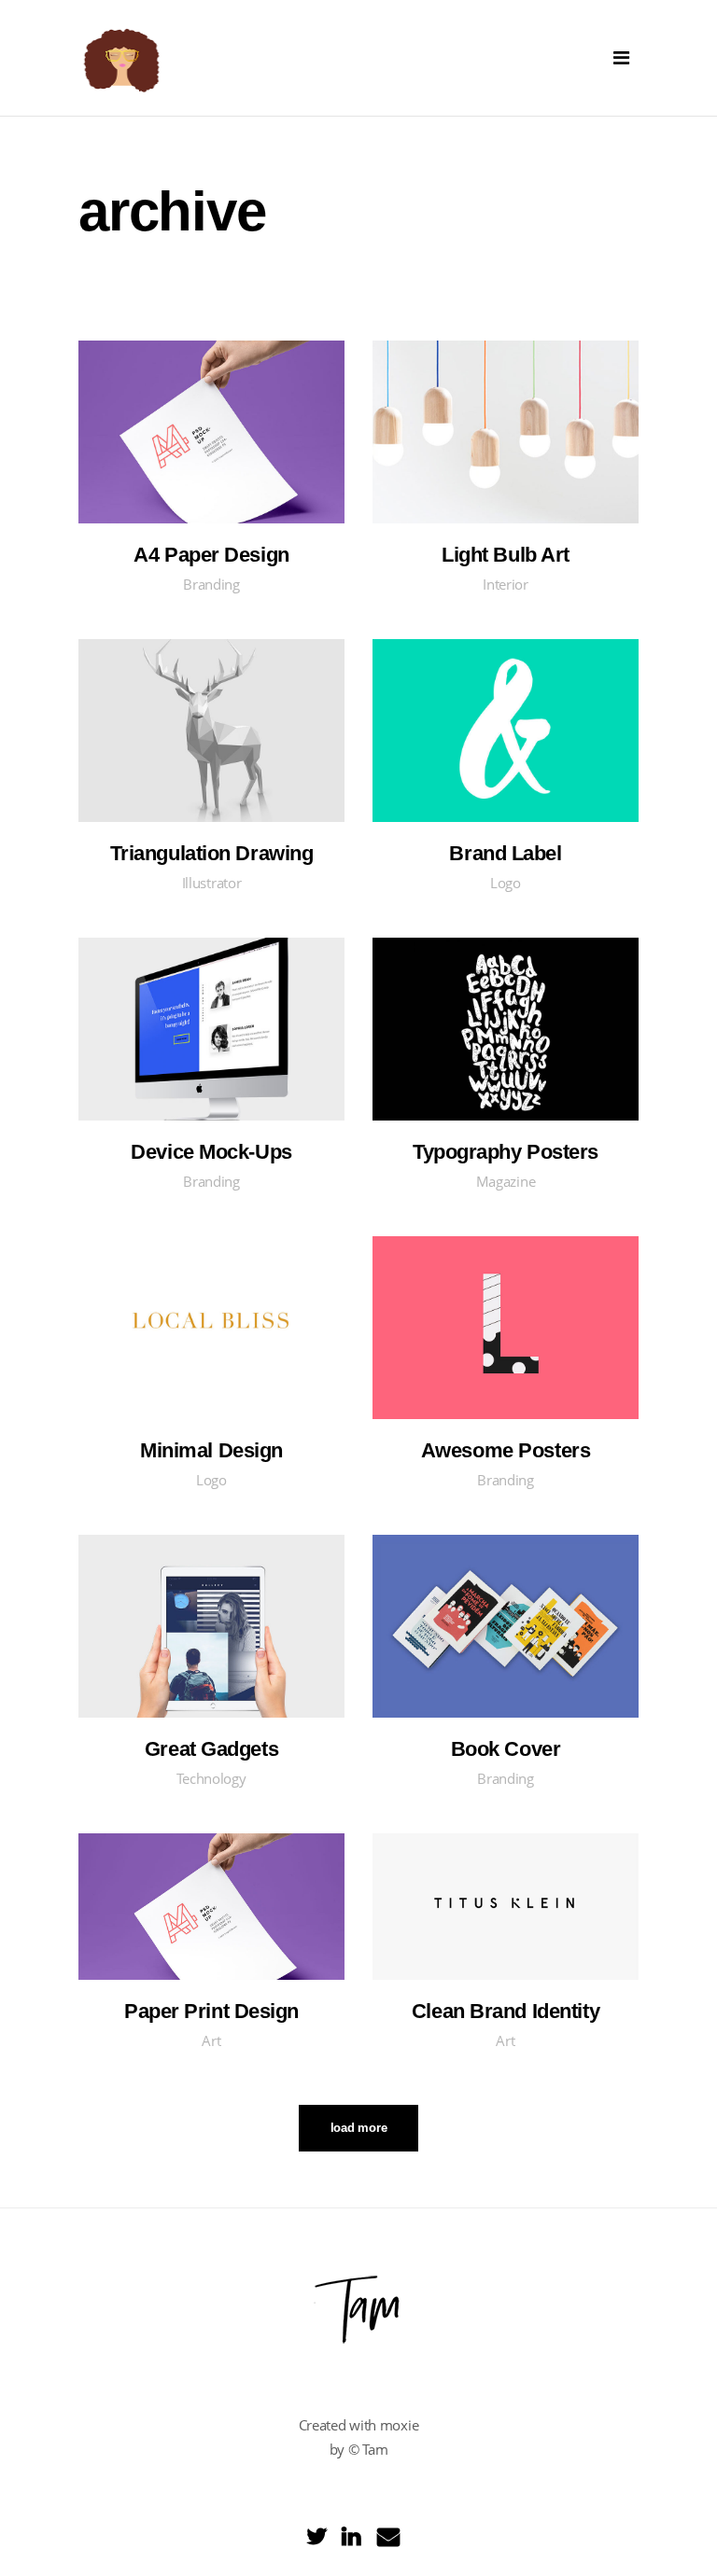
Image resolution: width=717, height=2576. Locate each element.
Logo (506, 883)
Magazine (506, 1181)
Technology (211, 1778)
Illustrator (212, 883)
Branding (211, 584)
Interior (506, 584)
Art (211, 2040)
